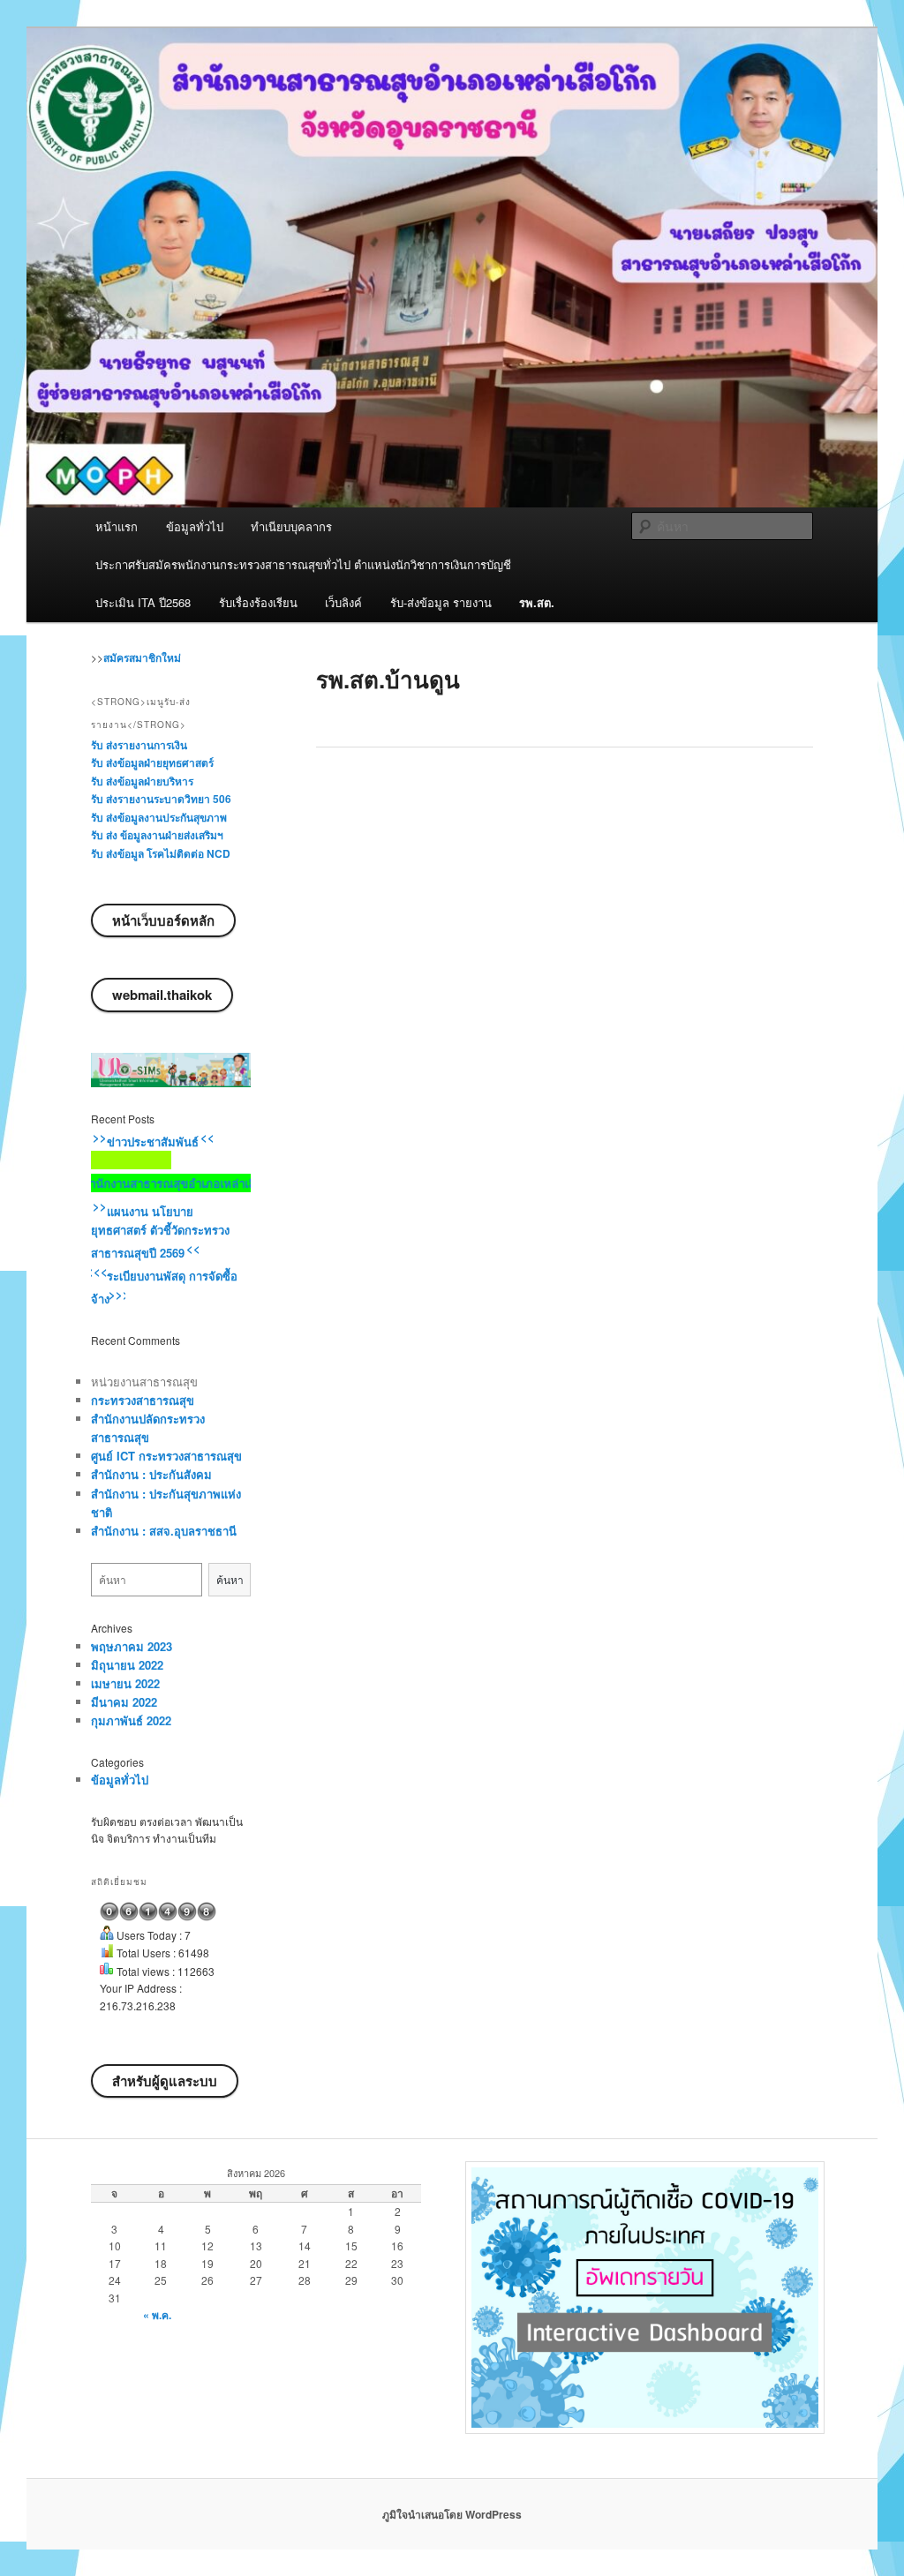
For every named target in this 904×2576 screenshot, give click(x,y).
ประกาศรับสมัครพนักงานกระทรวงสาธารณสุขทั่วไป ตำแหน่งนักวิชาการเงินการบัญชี (303, 564)
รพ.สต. (537, 602)
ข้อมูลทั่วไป (195, 526)
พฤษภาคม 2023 (132, 1646)
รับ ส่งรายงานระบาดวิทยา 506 (161, 799)
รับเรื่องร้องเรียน (258, 602)
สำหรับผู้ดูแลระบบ (165, 2081)
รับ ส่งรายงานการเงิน (139, 745)
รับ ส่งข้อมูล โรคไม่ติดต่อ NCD (161, 853)
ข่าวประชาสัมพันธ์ (154, 1142)
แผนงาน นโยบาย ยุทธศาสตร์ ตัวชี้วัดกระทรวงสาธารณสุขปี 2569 (160, 1232)
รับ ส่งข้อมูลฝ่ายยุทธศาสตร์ (152, 762)
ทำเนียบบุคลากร (291, 526)
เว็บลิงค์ (343, 602)
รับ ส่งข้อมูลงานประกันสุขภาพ (159, 817)
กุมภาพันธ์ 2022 (131, 1720)
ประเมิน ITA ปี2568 (143, 602)
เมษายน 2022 (125, 1683)
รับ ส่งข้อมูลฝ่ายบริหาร (142, 781)
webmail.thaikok (162, 995)
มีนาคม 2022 (124, 1702)
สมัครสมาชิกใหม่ (142, 657)
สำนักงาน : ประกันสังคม (151, 1474)
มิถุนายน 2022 (127, 1665)
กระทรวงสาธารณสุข (143, 1400)
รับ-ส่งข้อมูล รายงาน (441, 602)
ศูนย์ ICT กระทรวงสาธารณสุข (166, 1456)
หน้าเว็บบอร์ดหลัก (163, 920)
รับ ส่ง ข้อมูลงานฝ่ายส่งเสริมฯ (157, 835)
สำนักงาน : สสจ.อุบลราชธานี (164, 1531)
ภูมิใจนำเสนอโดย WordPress (452, 2514)
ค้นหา (230, 1579)
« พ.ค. (157, 2315)
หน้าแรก (117, 526)
